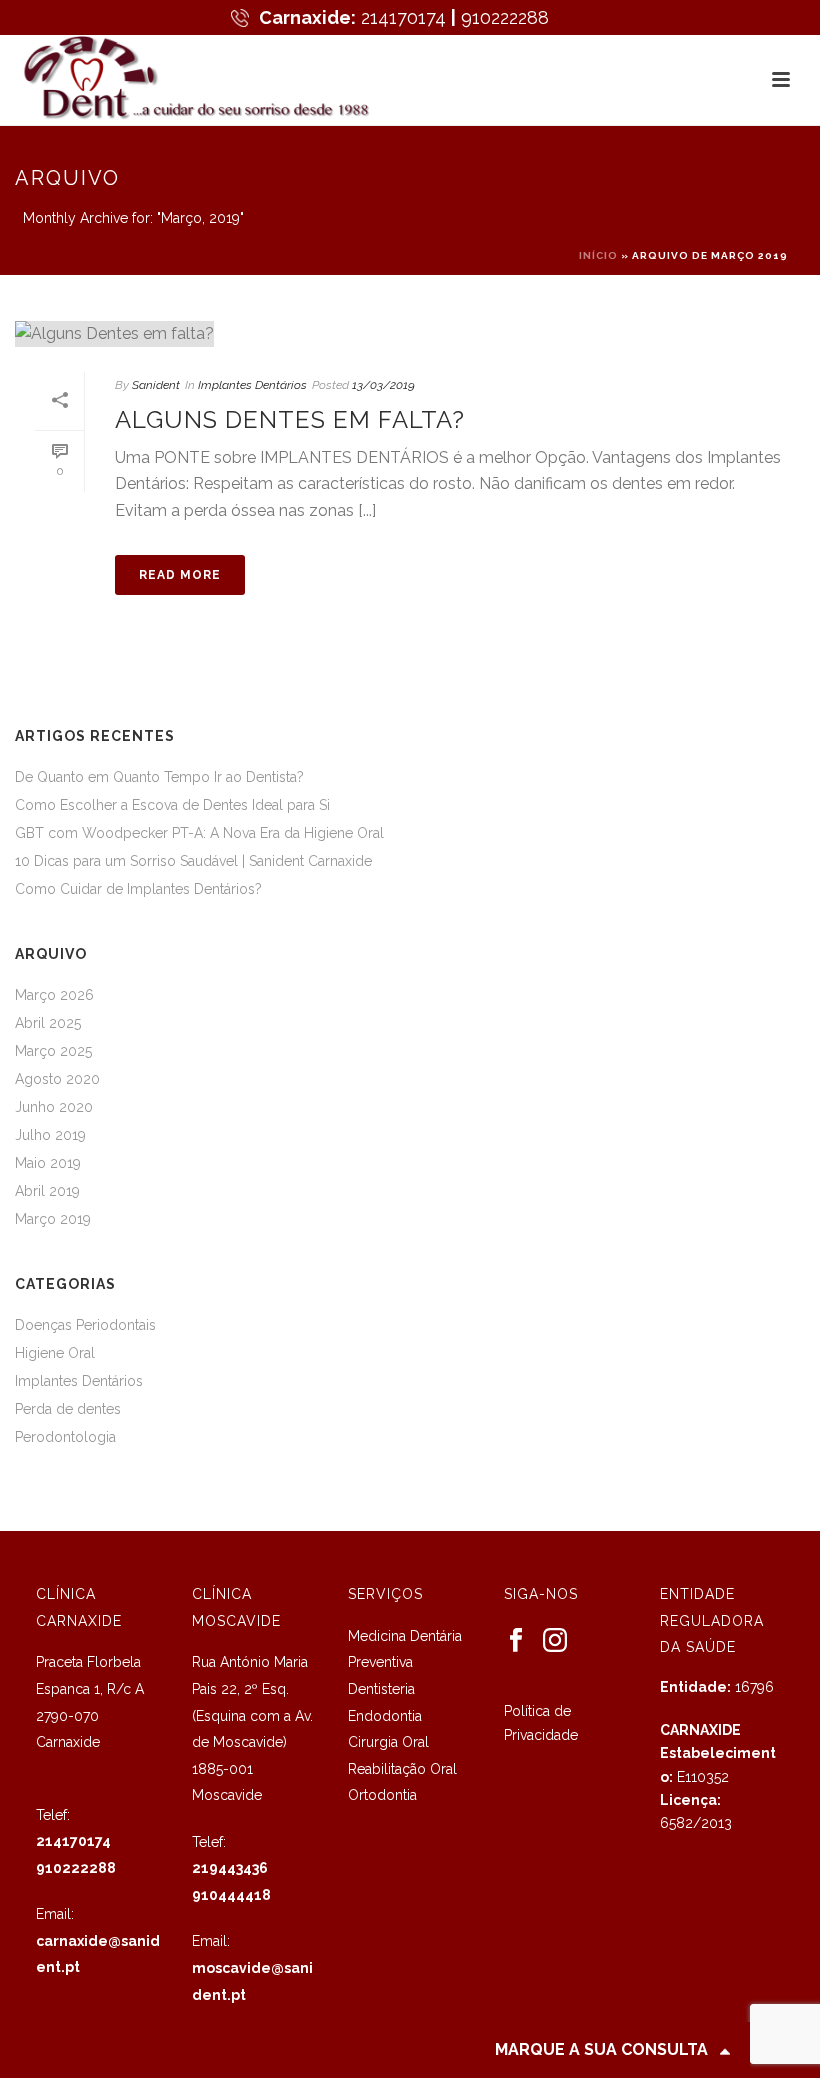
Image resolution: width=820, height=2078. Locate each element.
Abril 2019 (47, 1191)
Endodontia (385, 1716)
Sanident (156, 385)
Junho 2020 (54, 1107)
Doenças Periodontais (85, 1325)
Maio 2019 (48, 1163)
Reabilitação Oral (402, 1769)
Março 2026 (54, 995)
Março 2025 (53, 1051)
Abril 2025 (48, 1023)
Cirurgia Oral (388, 1742)
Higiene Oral (55, 1353)
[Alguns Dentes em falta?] (410, 333)
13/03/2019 (383, 385)
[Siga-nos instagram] (555, 1641)
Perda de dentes (68, 1409)
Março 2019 (53, 1219)
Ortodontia (382, 1795)
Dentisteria (381, 1689)
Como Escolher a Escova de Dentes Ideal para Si (172, 805)
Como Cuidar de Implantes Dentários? (138, 889)
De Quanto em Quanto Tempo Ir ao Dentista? (159, 777)
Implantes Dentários (252, 385)
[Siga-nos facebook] (516, 1641)
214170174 (403, 17)
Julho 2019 (50, 1135)
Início (598, 255)
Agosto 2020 (57, 1079)
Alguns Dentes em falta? (290, 419)
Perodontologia (65, 1437)
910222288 (505, 17)
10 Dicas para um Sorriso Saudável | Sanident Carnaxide (193, 861)
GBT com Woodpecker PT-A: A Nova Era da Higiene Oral (199, 833)
